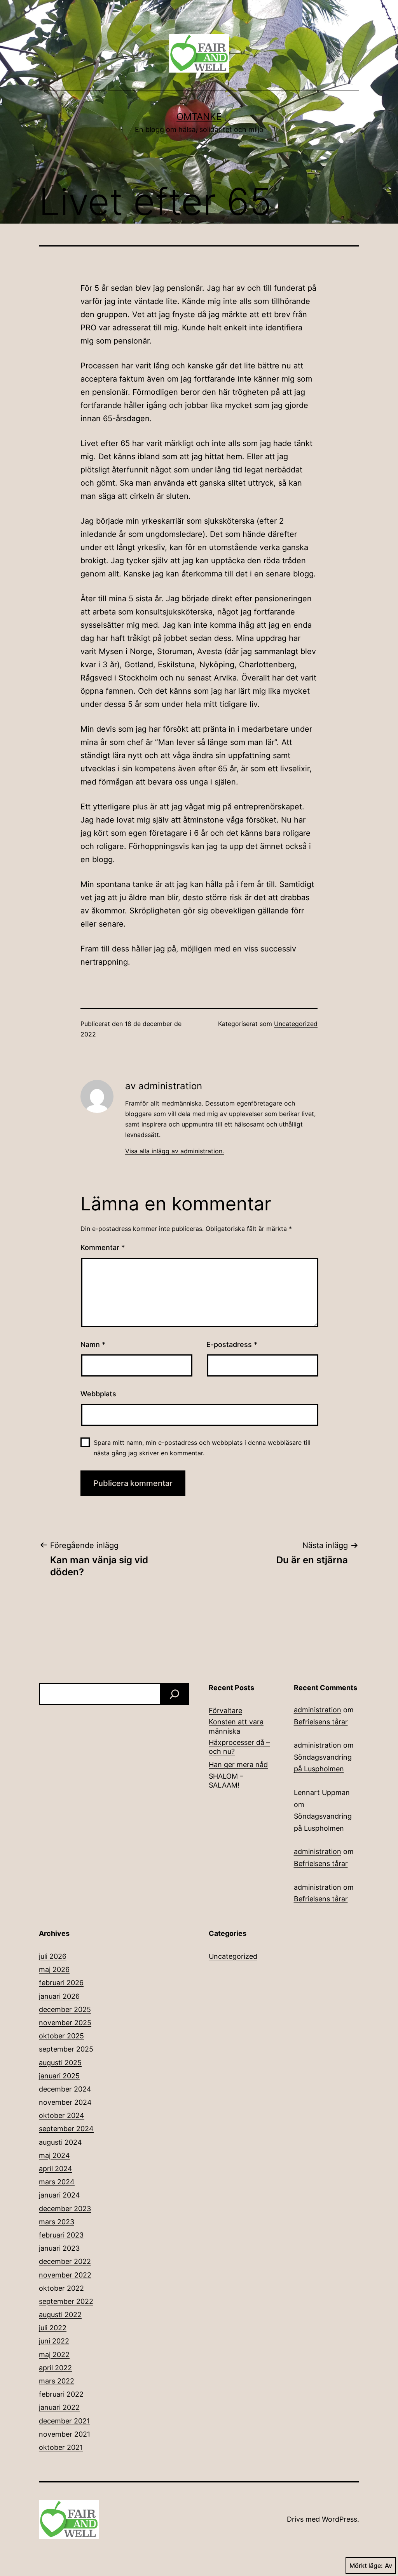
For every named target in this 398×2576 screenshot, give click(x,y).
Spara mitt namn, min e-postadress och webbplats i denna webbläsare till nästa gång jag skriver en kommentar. (202, 1448)
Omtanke (199, 117)
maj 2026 (54, 1969)
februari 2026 (61, 1983)
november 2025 (65, 2023)
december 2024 (65, 2089)
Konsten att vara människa (236, 1726)
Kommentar (103, 1247)
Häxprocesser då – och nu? (239, 1747)
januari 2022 (59, 2407)
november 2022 (65, 2275)
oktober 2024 (62, 2115)
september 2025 (66, 2049)
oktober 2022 (61, 2288)
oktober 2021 (61, 2447)
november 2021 (65, 2434)
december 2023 (65, 2209)
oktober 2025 (61, 2036)
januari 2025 (59, 2076)
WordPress (340, 2519)
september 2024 (66, 2129)
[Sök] (175, 1694)
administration (318, 1710)
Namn (93, 1344)
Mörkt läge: (366, 2566)
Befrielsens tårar (321, 1722)
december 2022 (65, 2261)
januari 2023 (59, 2248)
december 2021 (64, 2421)
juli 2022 (53, 2328)
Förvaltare (225, 1711)
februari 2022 (61, 2394)
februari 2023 (61, 2235)
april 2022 (55, 2368)
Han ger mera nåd (238, 1764)
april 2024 (56, 2169)
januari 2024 (59, 2195)
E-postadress (232, 1344)
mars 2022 (57, 2381)
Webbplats (98, 1394)
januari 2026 (59, 1996)
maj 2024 (54, 2155)
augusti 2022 (60, 2315)
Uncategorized (296, 1024)
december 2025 (65, 2009)
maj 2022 (54, 2355)
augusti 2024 (60, 2142)
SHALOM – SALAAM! (226, 1781)
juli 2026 (53, 1956)
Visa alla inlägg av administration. (175, 1151)
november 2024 (65, 2102)
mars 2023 (57, 2222)
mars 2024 (57, 2182)
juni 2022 (54, 2341)
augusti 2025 (60, 2063)
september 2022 (66, 2301)
